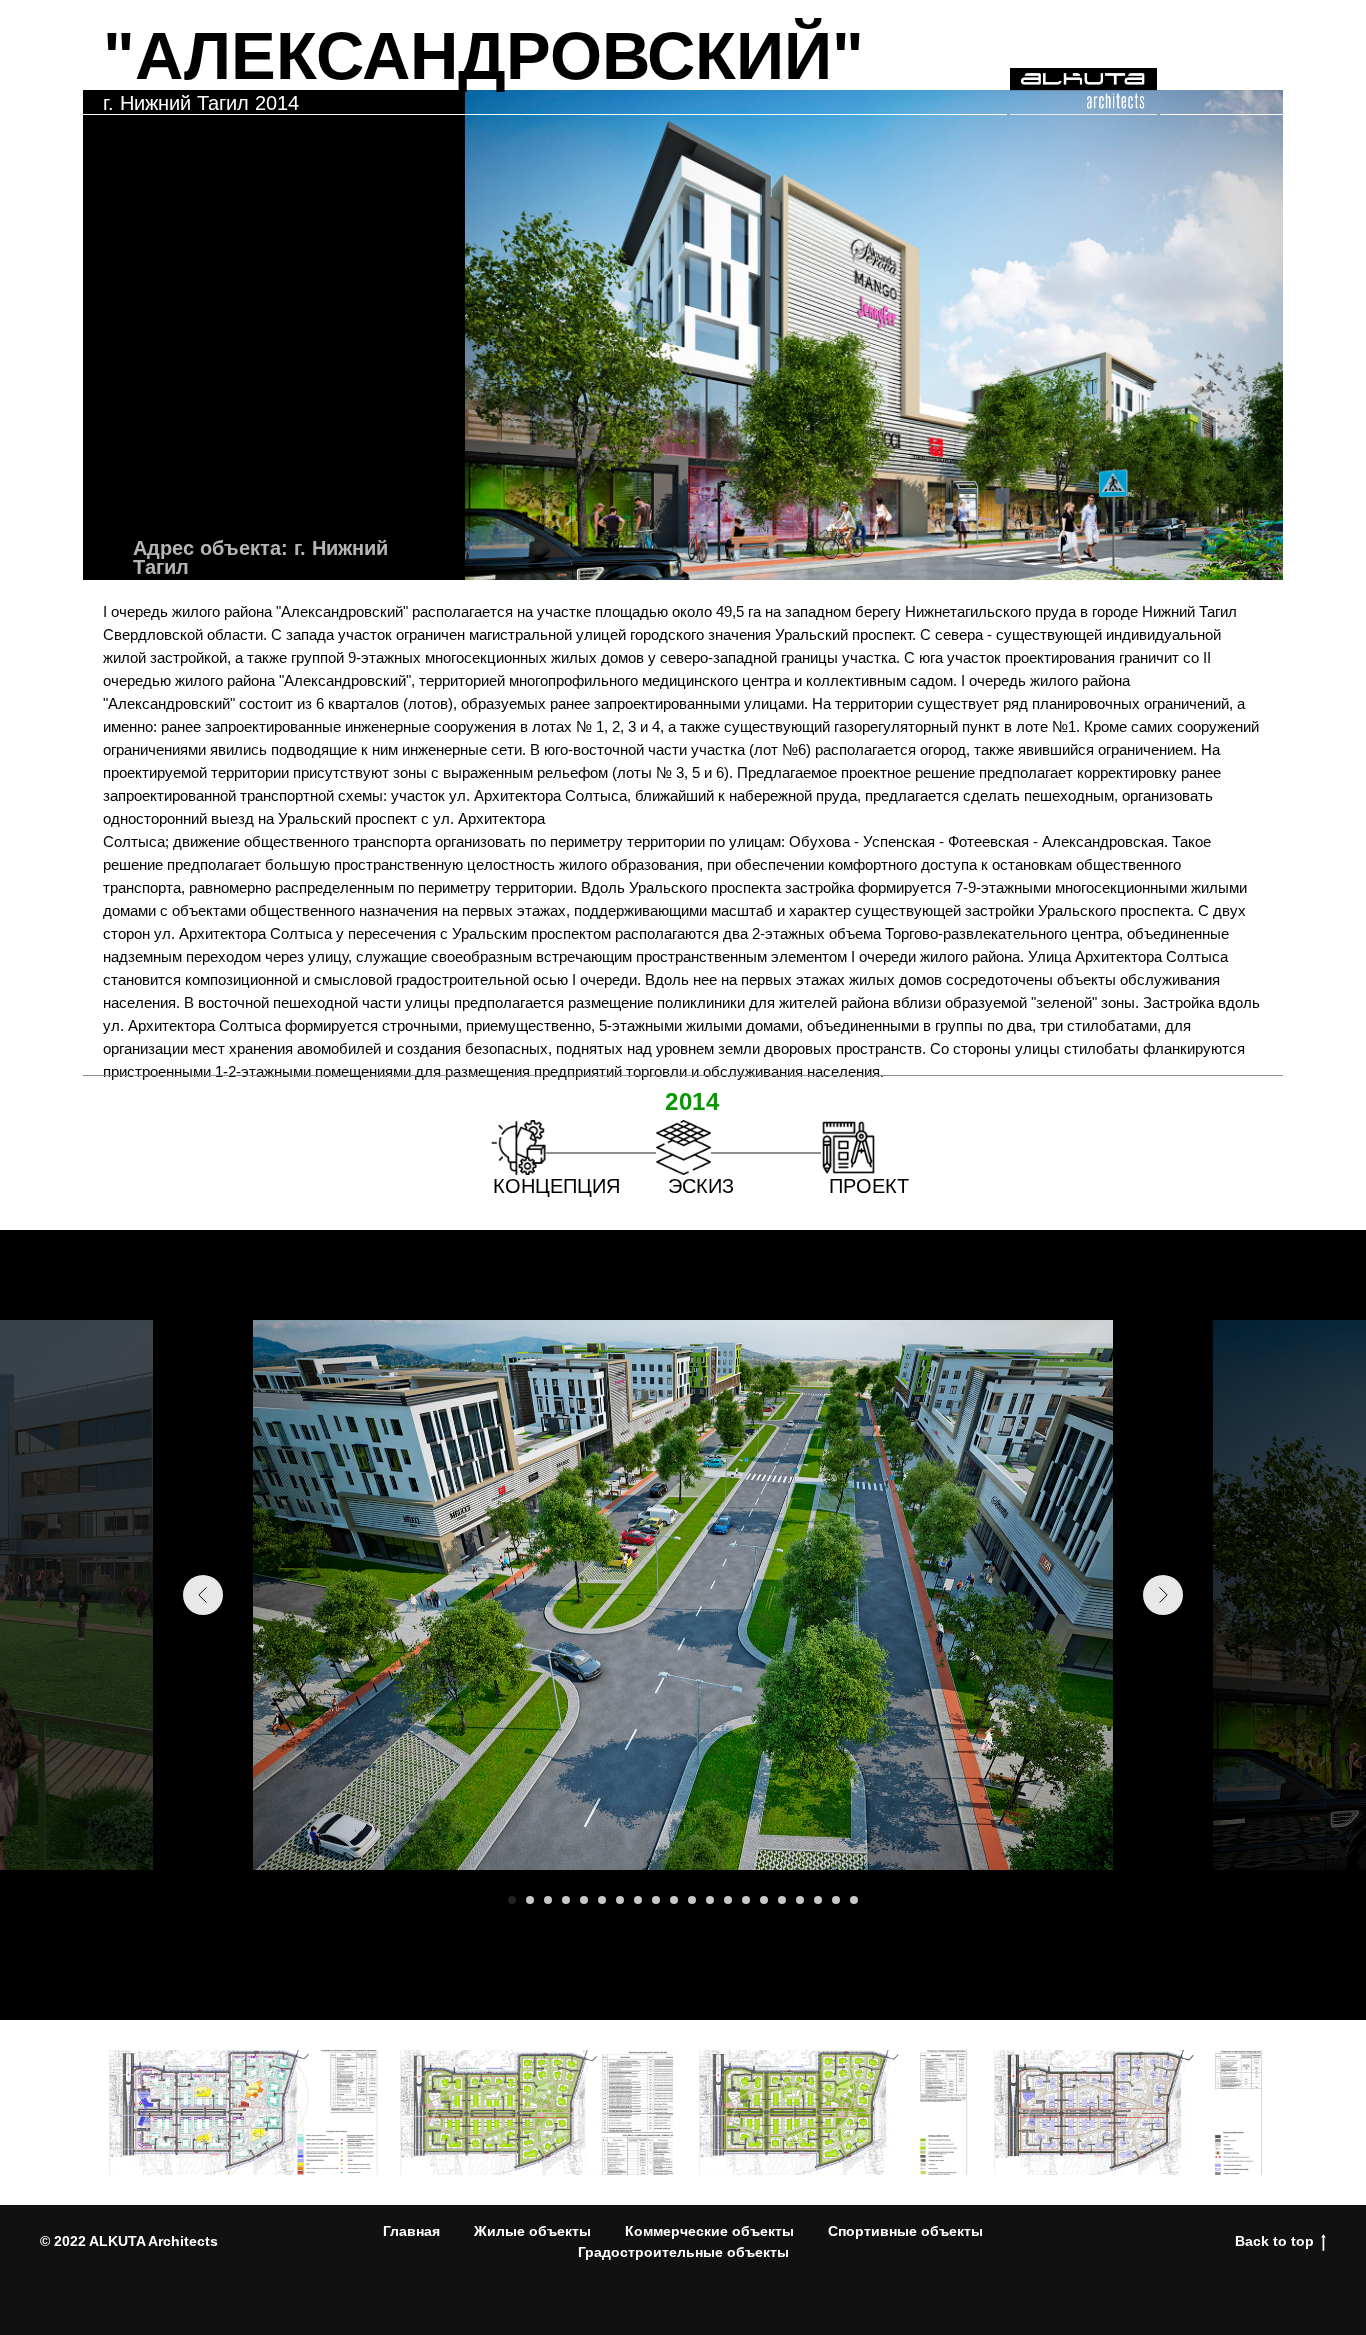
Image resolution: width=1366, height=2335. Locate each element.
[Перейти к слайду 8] (638, 1900)
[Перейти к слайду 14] (746, 1900)
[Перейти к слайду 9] (656, 1900)
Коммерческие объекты (709, 2231)
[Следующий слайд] (1163, 1595)
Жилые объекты (532, 2231)
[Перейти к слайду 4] (566, 1900)
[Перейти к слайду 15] (764, 1900)
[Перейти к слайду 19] (836, 1900)
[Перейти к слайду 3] (548, 1900)
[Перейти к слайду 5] (584, 1900)
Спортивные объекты (905, 2231)
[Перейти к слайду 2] (530, 1900)
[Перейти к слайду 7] (620, 1900)
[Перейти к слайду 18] (818, 1900)
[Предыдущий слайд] (203, 1595)
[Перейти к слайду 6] (602, 1900)
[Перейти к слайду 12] (710, 1900)
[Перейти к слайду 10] (674, 1900)
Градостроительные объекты (683, 2252)
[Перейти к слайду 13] (728, 1900)
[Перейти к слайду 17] (800, 1900)
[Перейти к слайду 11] (692, 1900)
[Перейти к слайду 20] (854, 1900)
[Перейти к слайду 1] (512, 1900)
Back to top (1274, 2241)
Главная (411, 2231)
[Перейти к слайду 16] (782, 1900)
